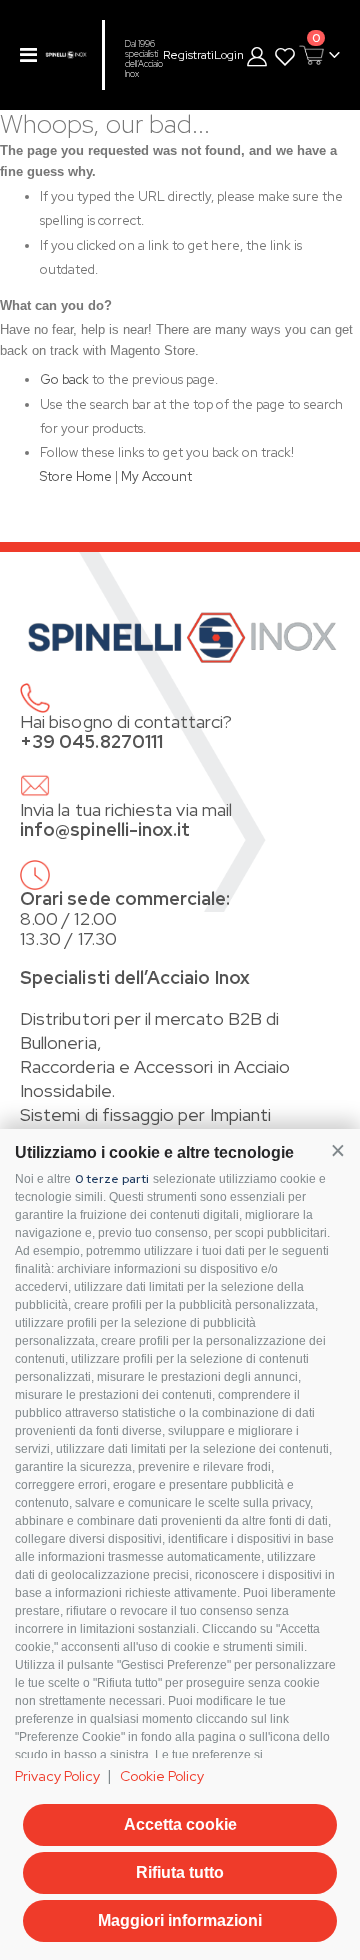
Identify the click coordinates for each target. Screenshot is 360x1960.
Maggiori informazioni (180, 1920)
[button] (337, 1150)
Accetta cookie (180, 1824)
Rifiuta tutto (180, 1872)
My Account (156, 476)
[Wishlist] (285, 55)
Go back (64, 379)
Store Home (76, 476)
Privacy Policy (57, 1776)
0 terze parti (112, 1179)
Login (229, 55)
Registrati (188, 55)
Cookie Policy (162, 1776)
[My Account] (258, 55)
